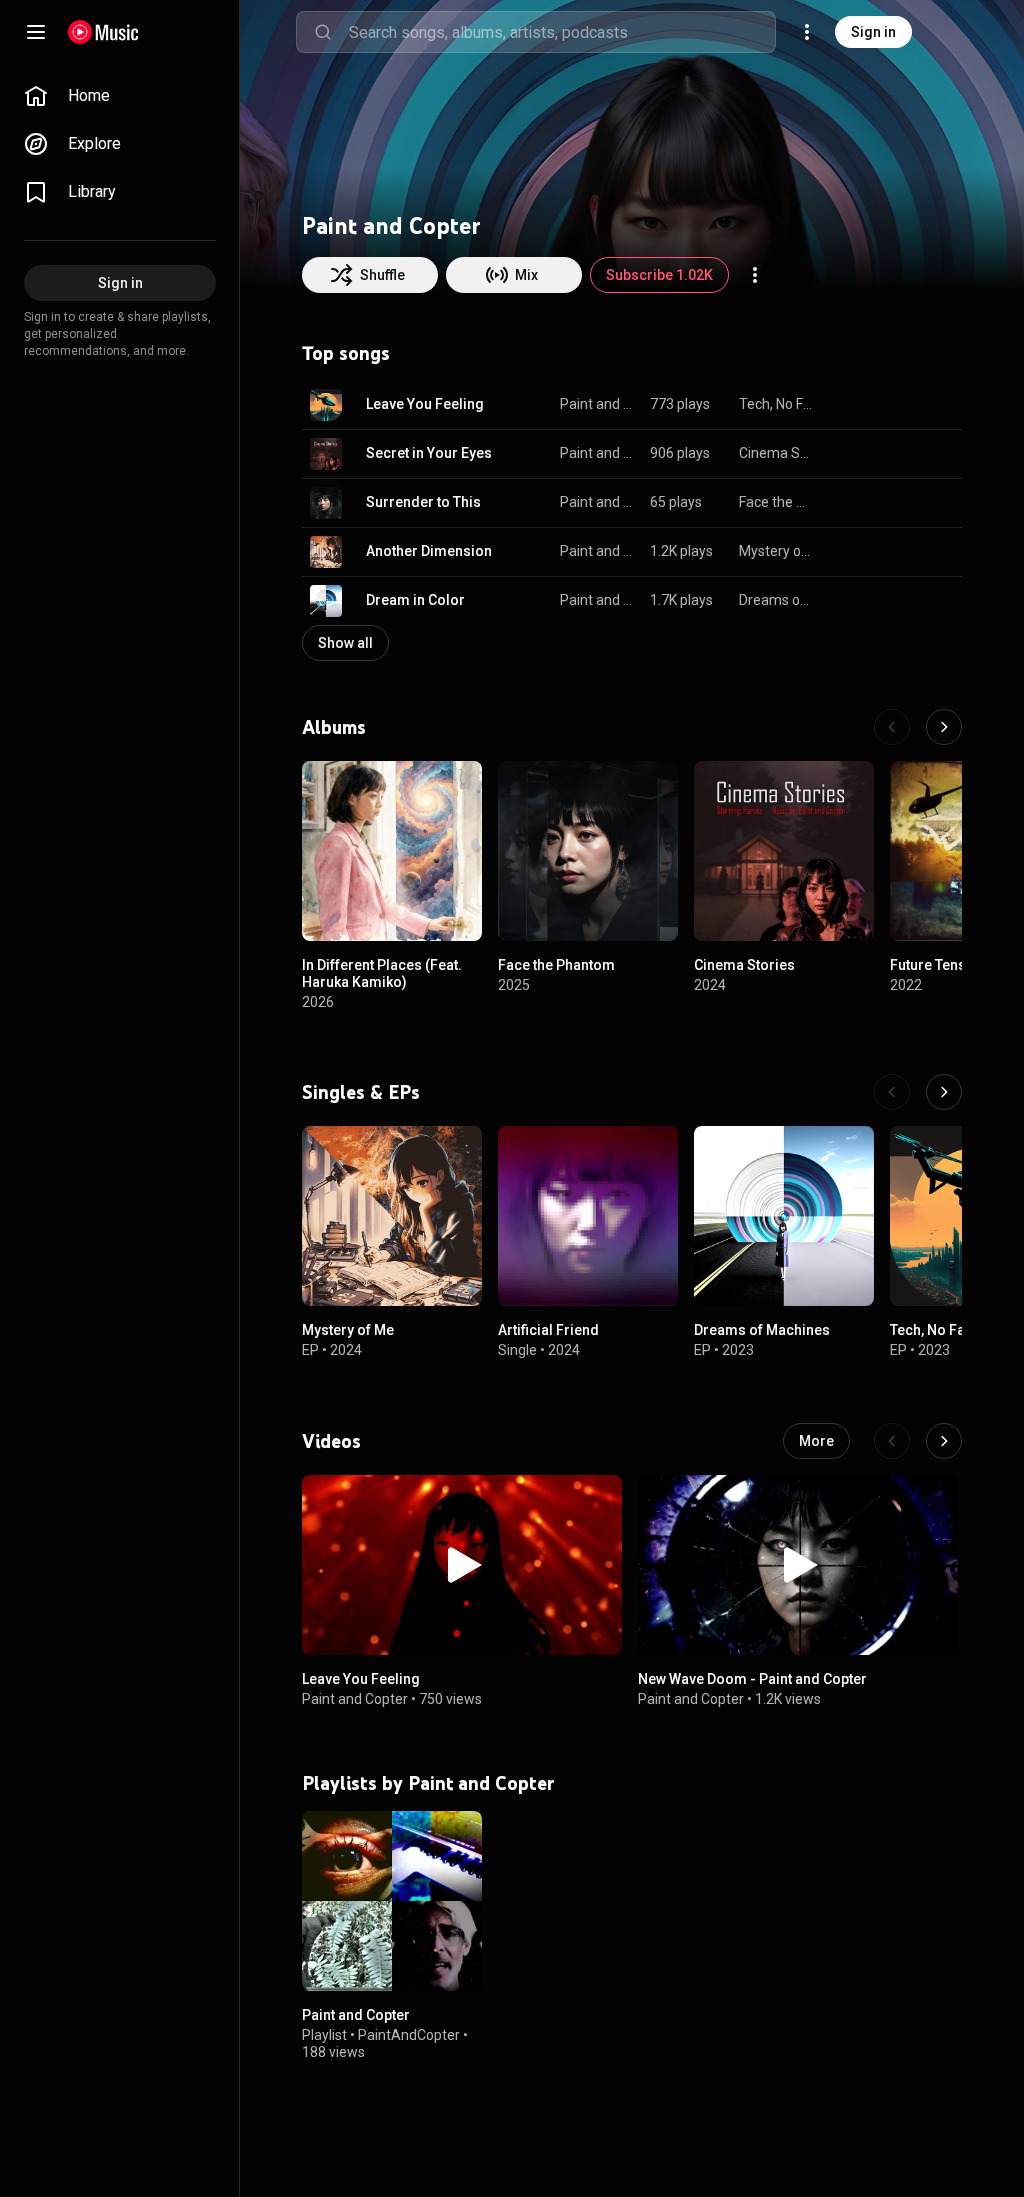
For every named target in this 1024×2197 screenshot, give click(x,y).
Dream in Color (415, 600)
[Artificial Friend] (588, 1216)
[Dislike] (884, 405)
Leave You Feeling (425, 404)
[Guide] (36, 32)
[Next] (944, 727)
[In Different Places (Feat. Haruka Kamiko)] (392, 851)
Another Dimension (429, 551)
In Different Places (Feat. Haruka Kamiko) (382, 973)
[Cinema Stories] (784, 851)
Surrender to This (423, 502)
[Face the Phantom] (588, 851)
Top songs (346, 353)
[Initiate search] (323, 32)
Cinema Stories (776, 453)
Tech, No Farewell (776, 404)
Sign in (873, 32)
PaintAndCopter (409, 2035)
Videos (331, 1441)
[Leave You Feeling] (462, 1565)
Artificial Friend (548, 1330)
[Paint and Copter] (392, 1901)
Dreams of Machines (776, 600)
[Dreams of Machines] (784, 1216)
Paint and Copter (597, 404)
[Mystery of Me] (392, 1216)
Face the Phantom (776, 502)
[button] (326, 405)
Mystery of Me (776, 551)
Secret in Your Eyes (429, 453)
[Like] (846, 405)
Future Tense (932, 965)
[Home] (103, 32)
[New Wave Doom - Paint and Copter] (798, 1565)
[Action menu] (755, 275)
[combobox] (562, 32)
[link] (120, 96)
